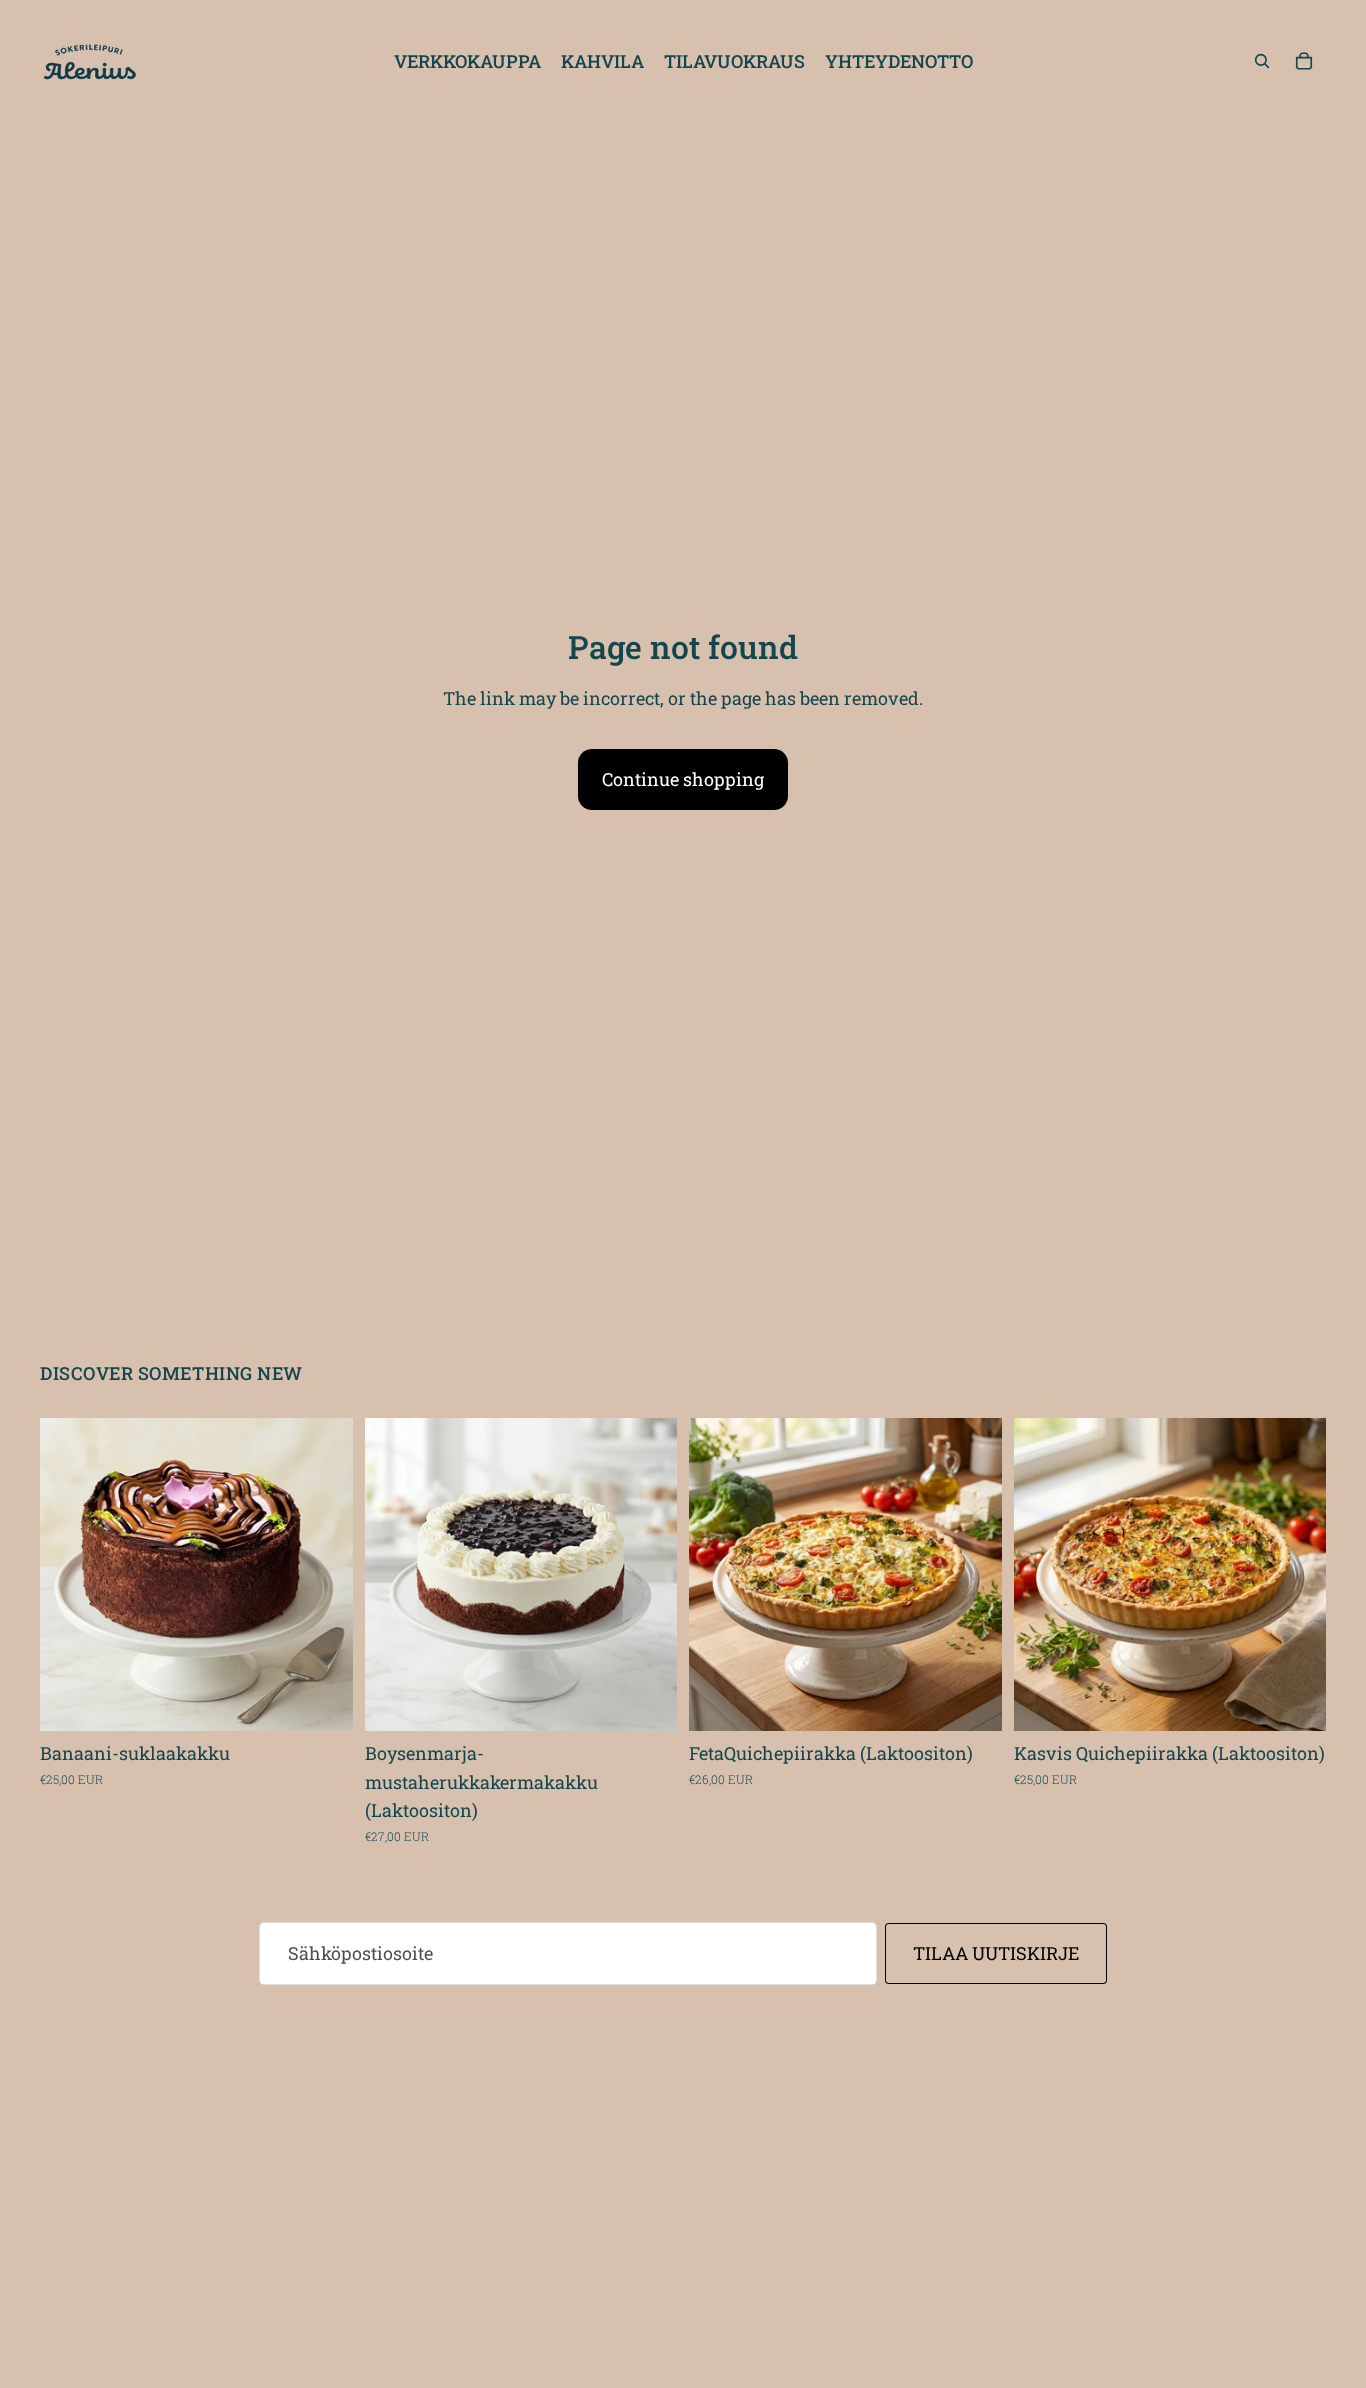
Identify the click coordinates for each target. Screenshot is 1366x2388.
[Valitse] (322, 1700)
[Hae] (1262, 61)
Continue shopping (683, 779)
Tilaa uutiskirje (996, 1953)
